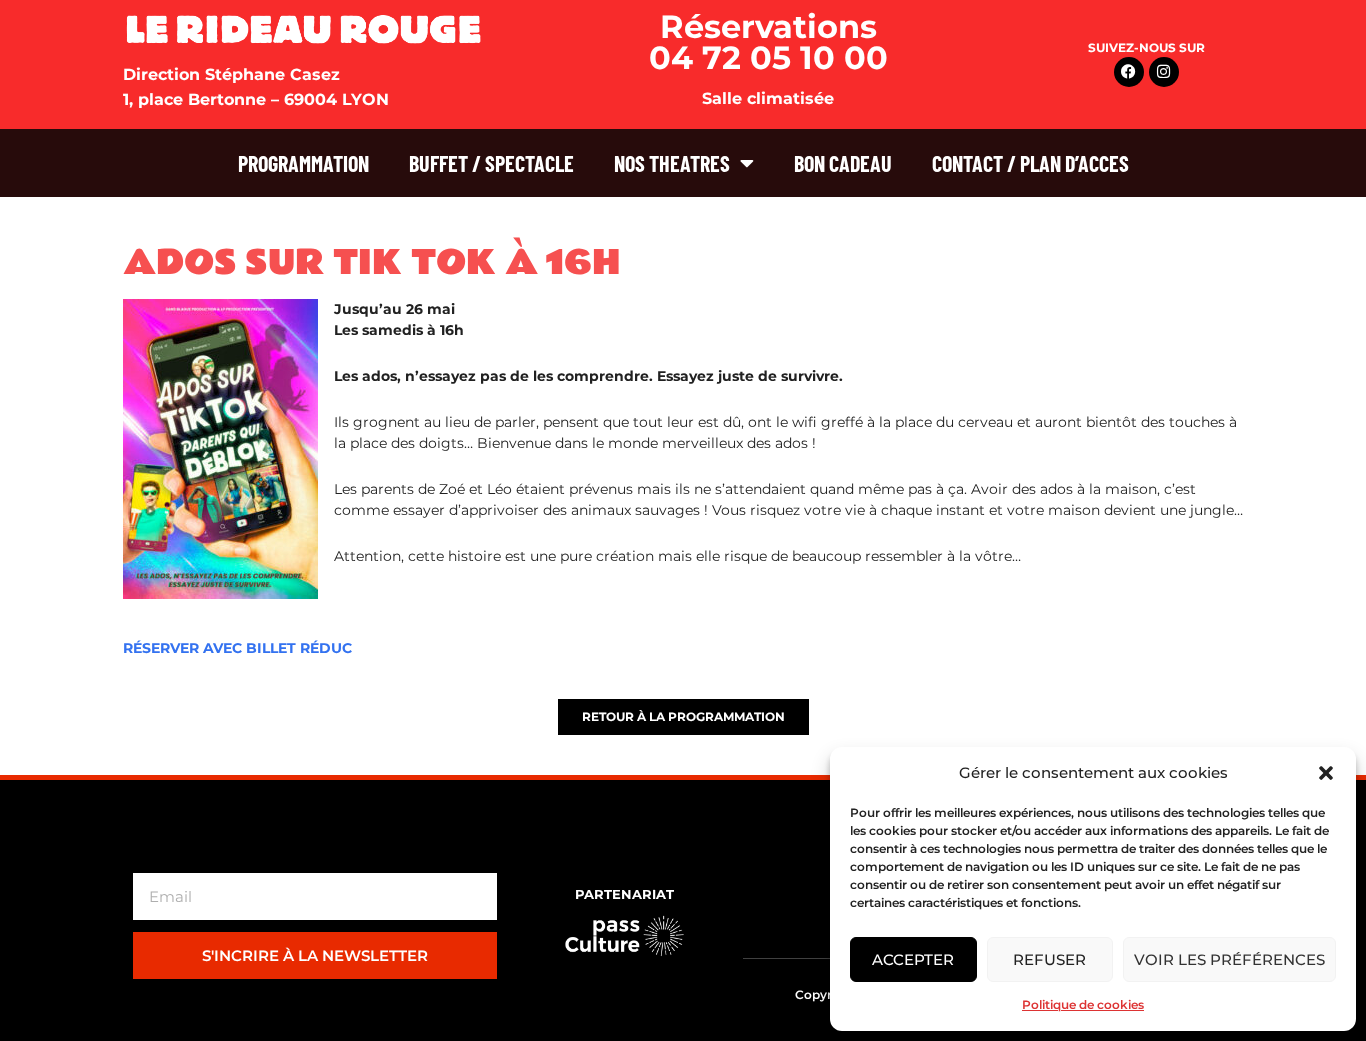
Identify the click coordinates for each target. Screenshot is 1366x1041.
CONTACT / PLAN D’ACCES (1030, 163)
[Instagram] (1164, 72)
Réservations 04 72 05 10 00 (768, 42)
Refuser (1049, 959)
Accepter (913, 959)
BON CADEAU (843, 163)
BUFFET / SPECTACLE (491, 163)
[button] (1326, 773)
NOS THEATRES (672, 163)
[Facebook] (1129, 72)
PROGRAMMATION (303, 163)
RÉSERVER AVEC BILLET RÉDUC (237, 648)
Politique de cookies (1083, 1004)
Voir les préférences (1229, 959)
